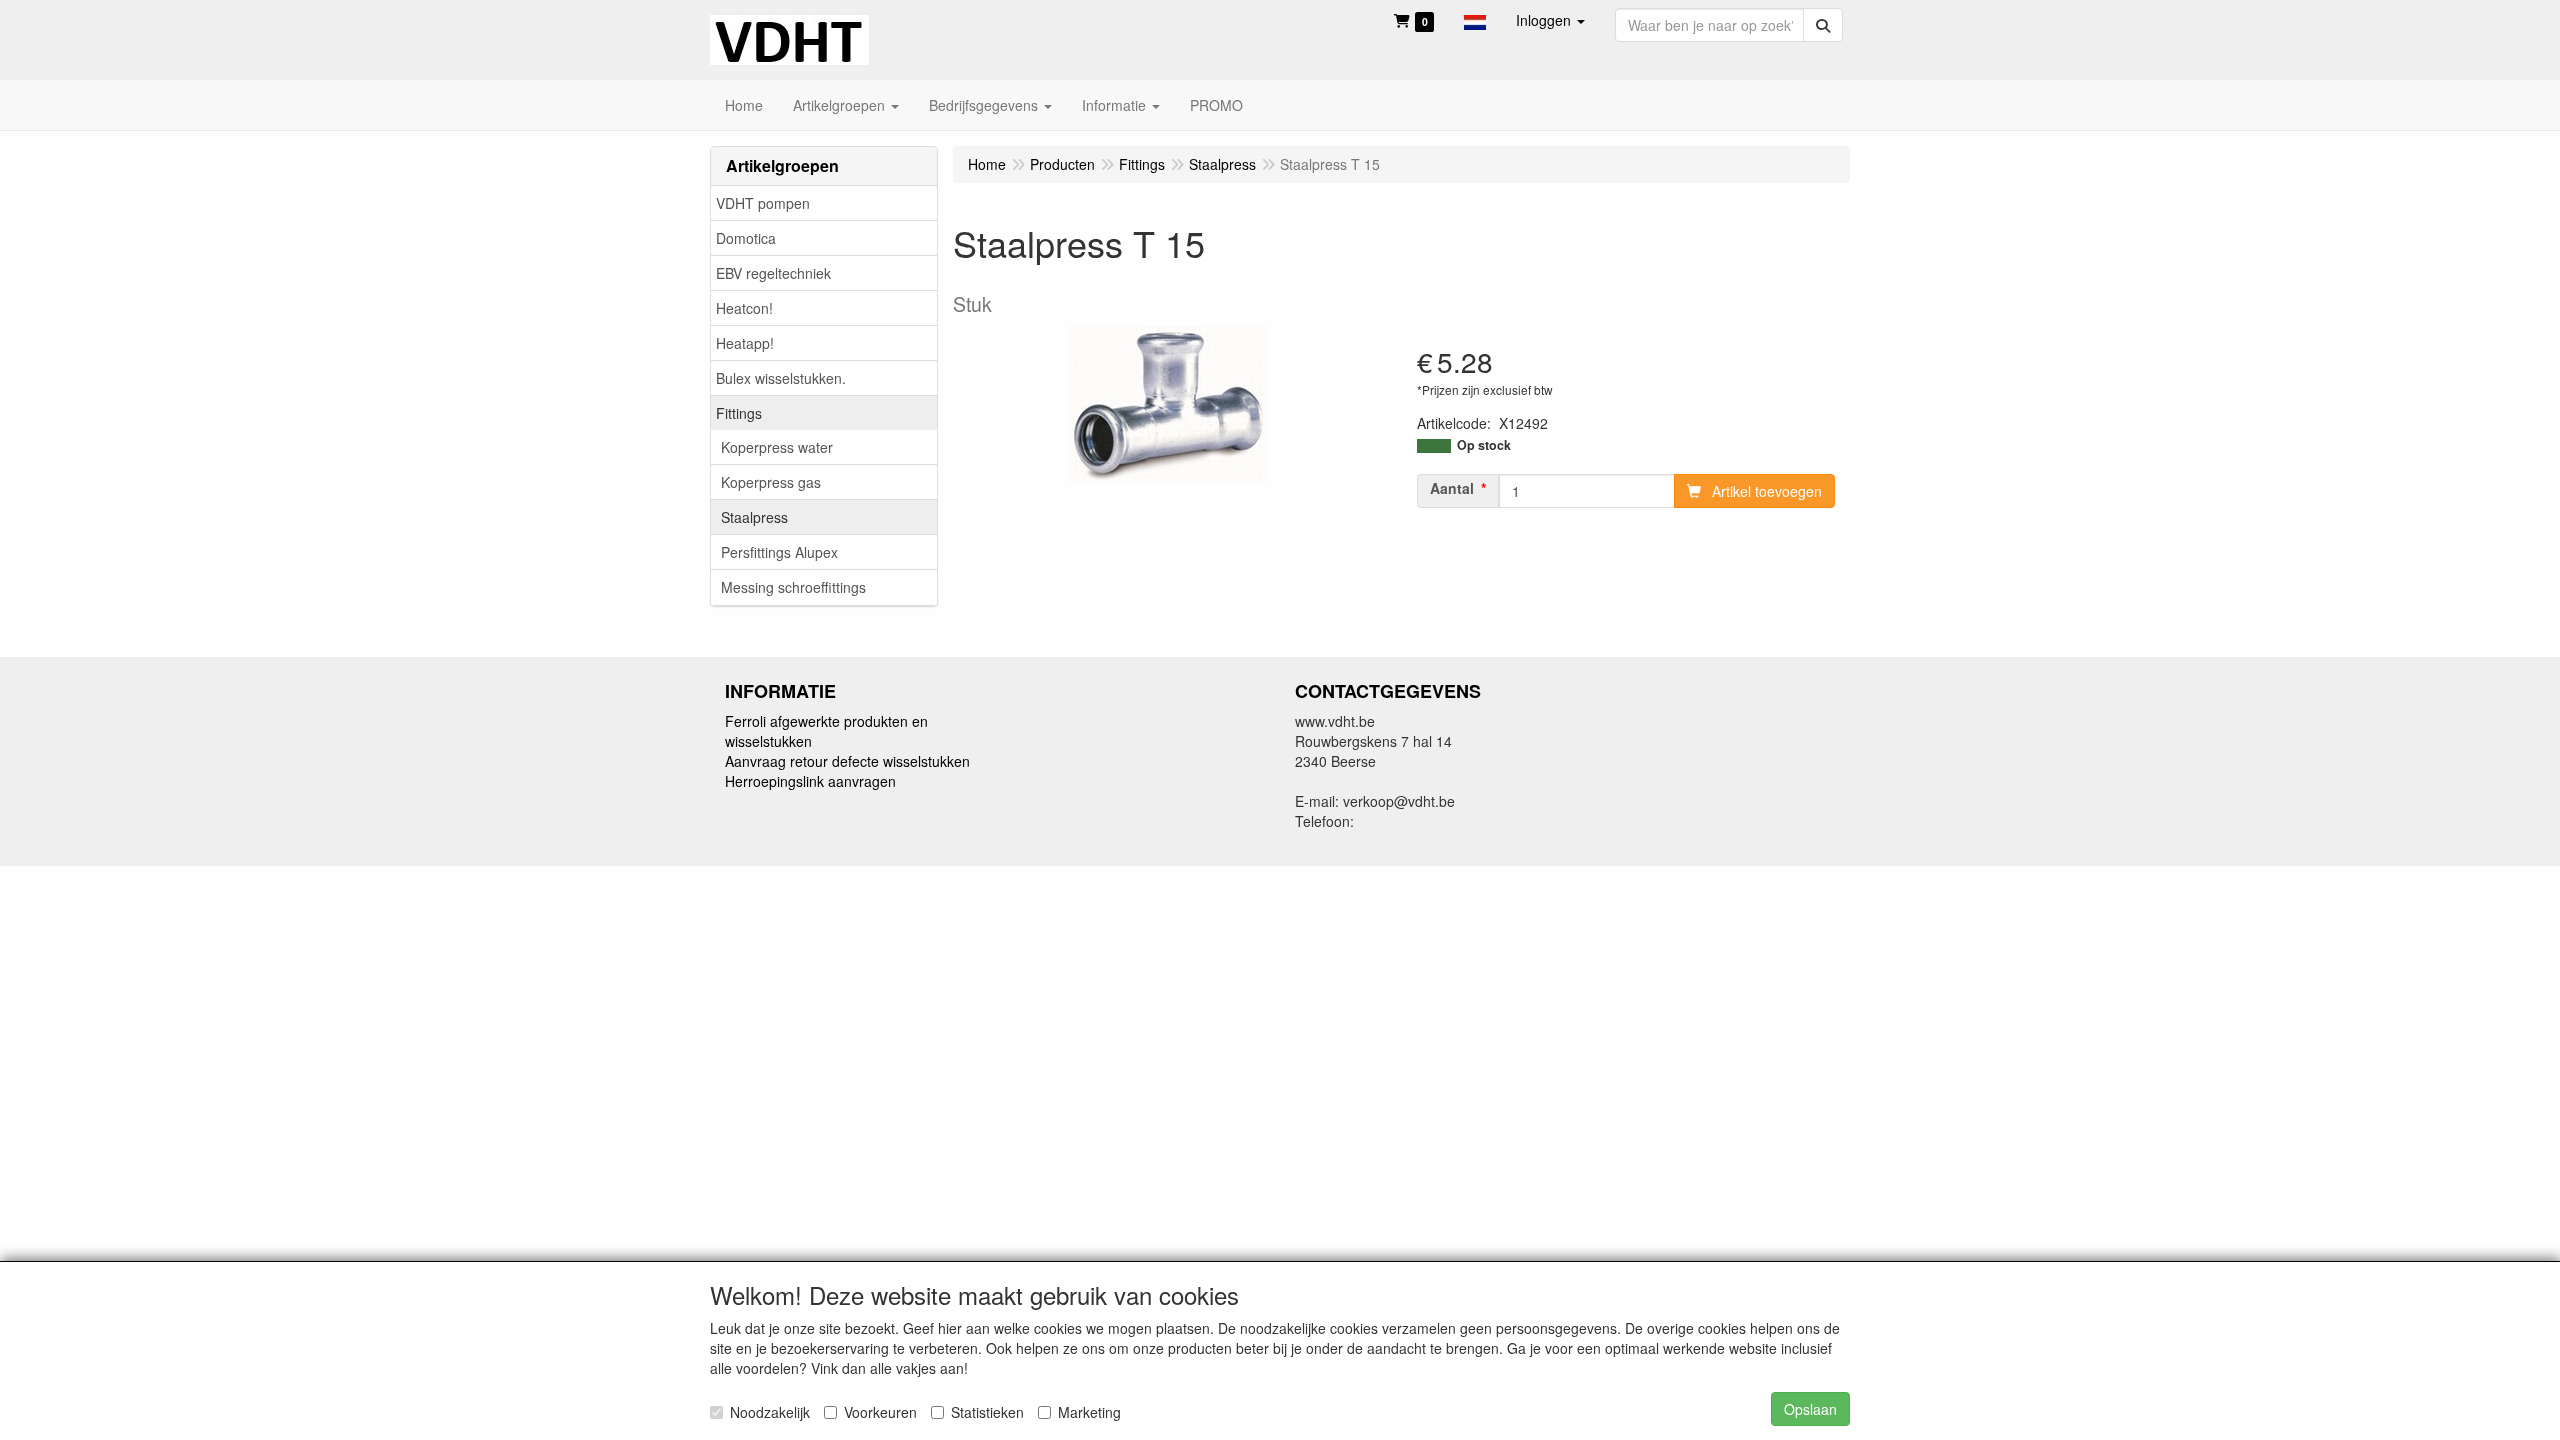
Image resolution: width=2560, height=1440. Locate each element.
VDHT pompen (763, 203)
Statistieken (987, 1412)
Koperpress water (777, 447)
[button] (1475, 20)
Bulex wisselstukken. (781, 378)
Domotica (746, 238)
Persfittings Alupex (779, 552)
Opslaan (1810, 1409)
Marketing (1089, 1412)
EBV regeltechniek (773, 273)
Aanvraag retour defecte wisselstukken (847, 761)
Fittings (739, 413)
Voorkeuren (880, 1412)
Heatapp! (745, 343)
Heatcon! (744, 308)
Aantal (1452, 488)
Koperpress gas (771, 482)
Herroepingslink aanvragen (810, 781)
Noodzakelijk (770, 1412)
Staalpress (754, 517)
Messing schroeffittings (793, 587)
